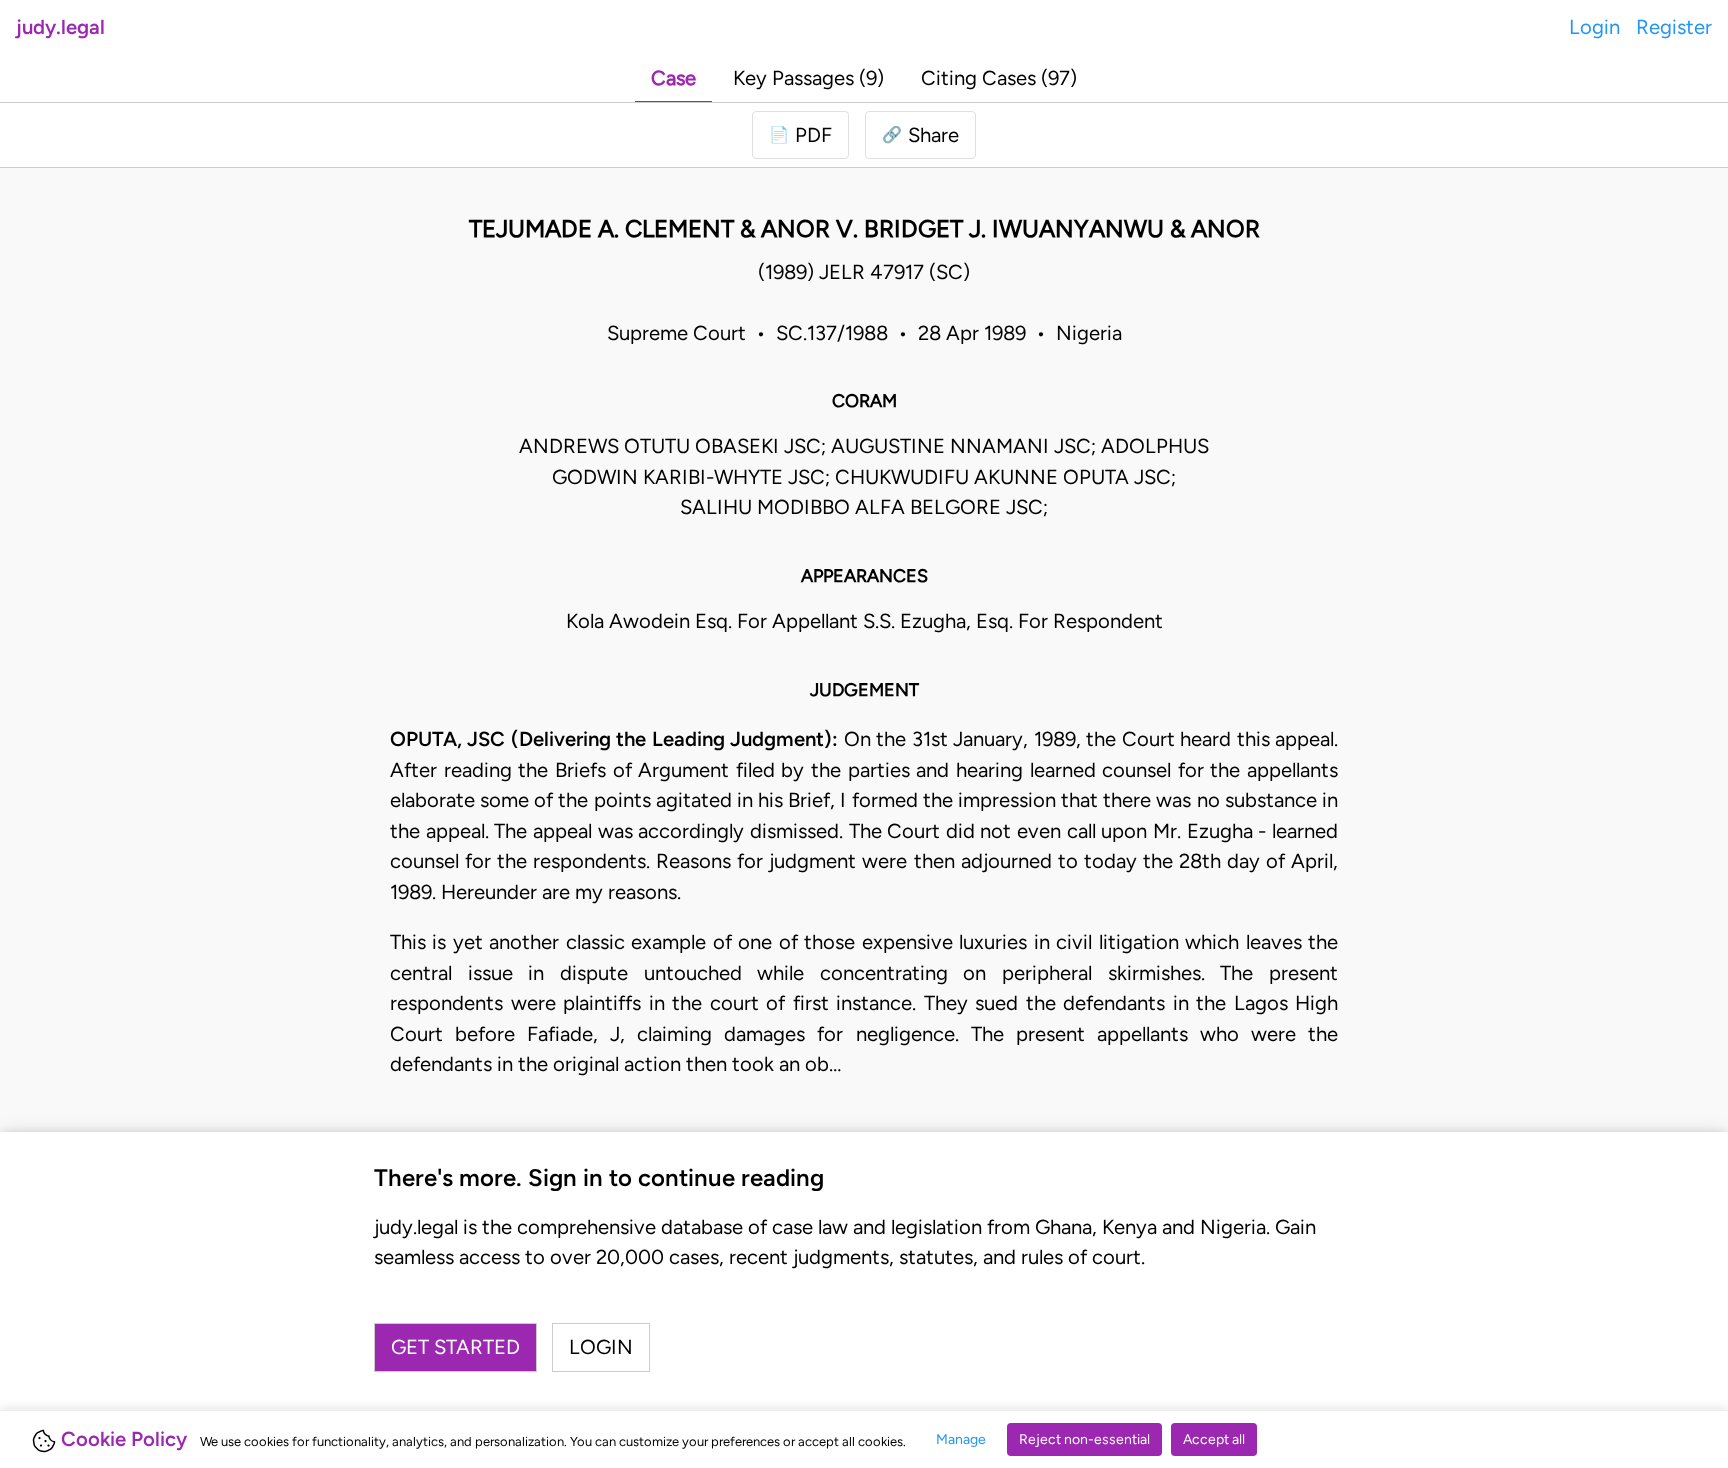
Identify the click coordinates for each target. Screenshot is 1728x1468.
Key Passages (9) (808, 78)
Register (1674, 27)
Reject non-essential (1084, 1439)
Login (1594, 27)
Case (673, 78)
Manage (961, 1439)
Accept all (1214, 1439)
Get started (455, 1347)
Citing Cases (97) (999, 78)
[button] (920, 135)
